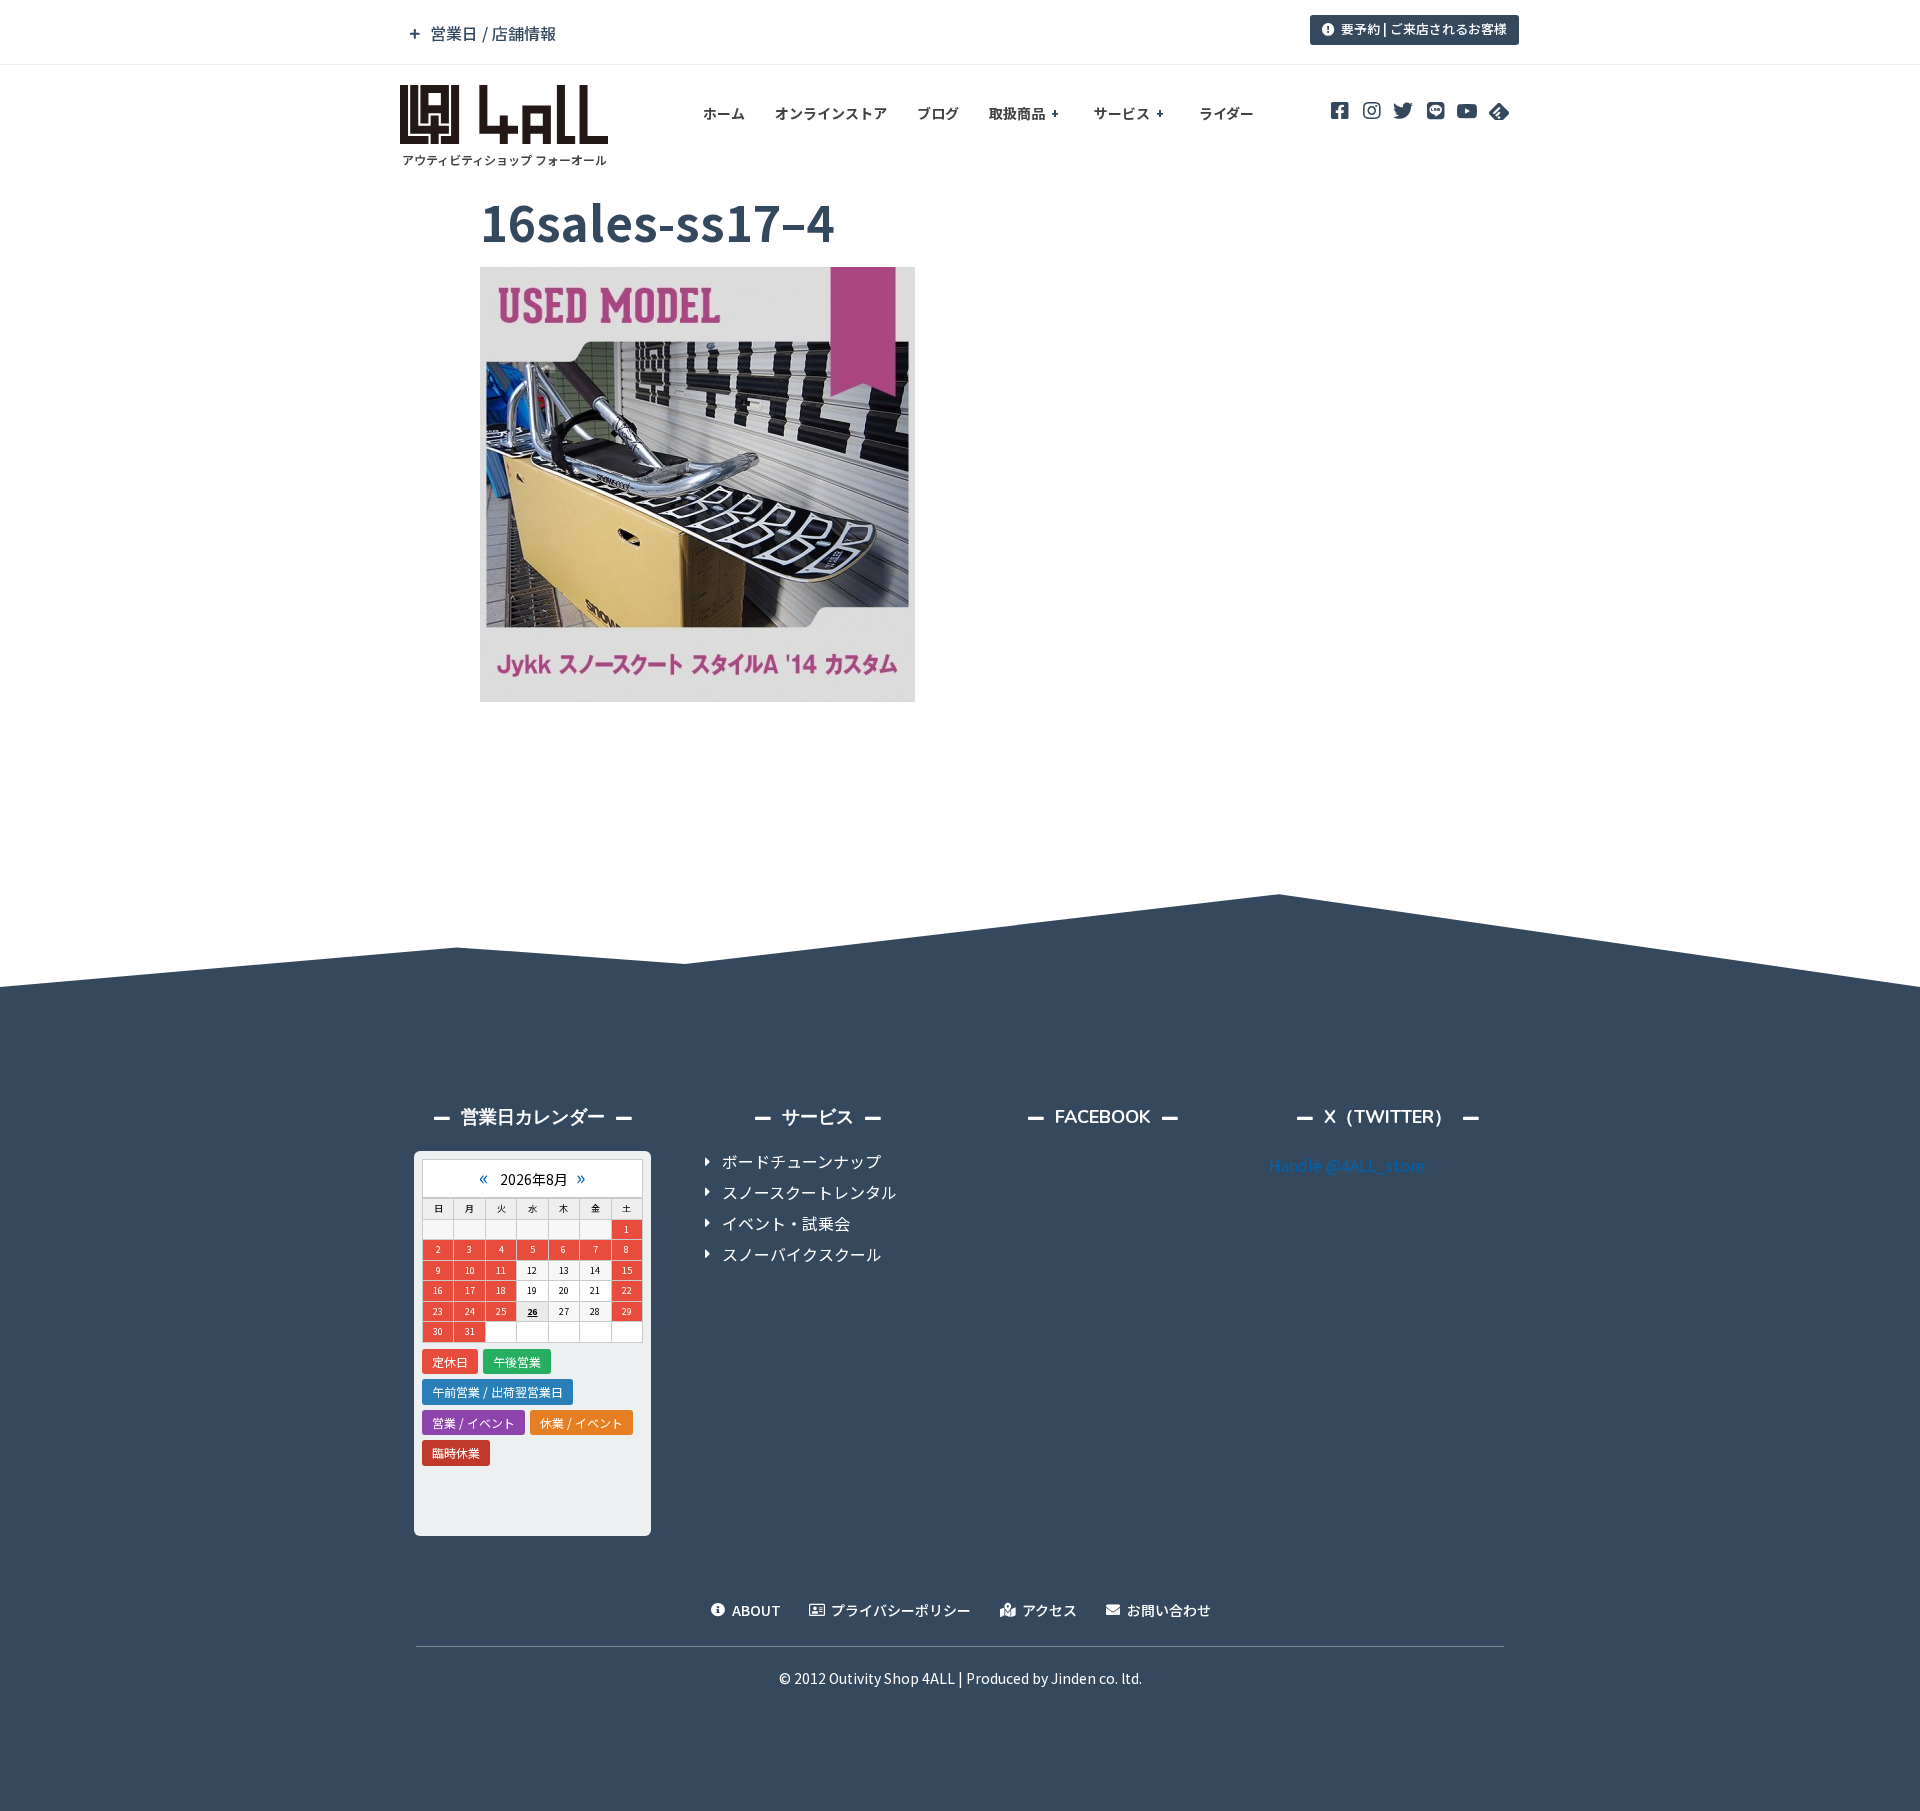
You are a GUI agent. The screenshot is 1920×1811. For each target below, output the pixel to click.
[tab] (823, 33)
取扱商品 (1017, 113)
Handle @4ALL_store (1347, 1165)
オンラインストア (831, 113)
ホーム (724, 113)
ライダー (1226, 113)
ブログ (938, 113)
